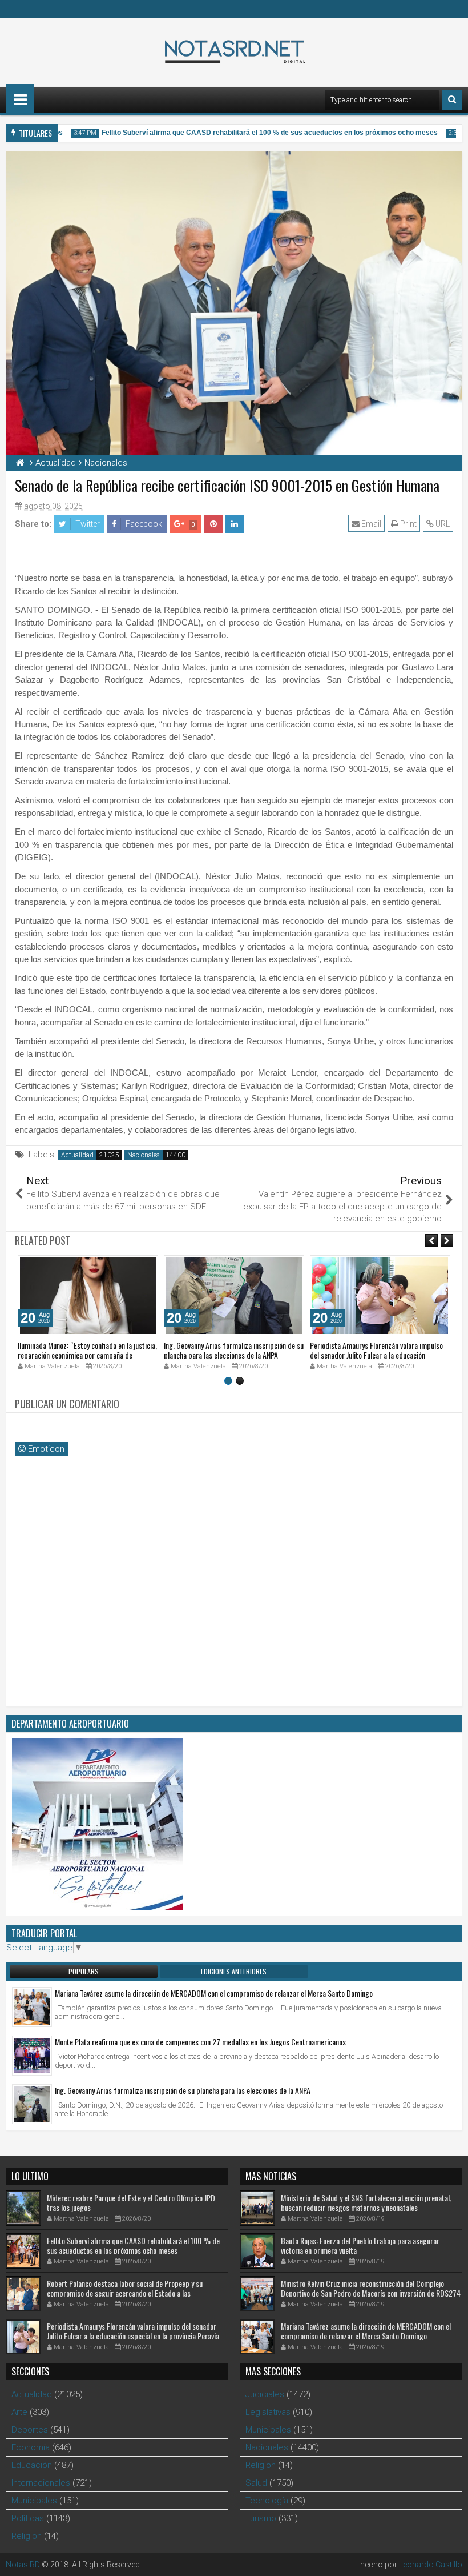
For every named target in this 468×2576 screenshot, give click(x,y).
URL (442, 524)
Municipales (34, 2501)
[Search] (452, 100)
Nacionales (144, 1155)
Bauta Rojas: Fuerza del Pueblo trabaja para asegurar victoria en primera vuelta (360, 2245)
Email (370, 524)
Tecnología (267, 2501)
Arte (19, 2412)
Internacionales (41, 2483)
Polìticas (28, 2518)
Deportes (30, 2430)
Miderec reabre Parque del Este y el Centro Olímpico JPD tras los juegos (131, 2202)
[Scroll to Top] (451, 2559)
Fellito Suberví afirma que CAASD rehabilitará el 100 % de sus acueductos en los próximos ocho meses (254, 133)
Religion (27, 2536)
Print (408, 524)
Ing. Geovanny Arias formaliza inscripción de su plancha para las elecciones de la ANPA (234, 1350)
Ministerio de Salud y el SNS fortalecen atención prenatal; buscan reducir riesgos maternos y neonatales (366, 2202)
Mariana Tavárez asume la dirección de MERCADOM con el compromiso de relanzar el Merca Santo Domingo (214, 1993)
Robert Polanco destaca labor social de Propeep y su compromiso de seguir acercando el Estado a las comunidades (125, 2293)
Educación (32, 2465)
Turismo (261, 2518)
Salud (256, 2483)
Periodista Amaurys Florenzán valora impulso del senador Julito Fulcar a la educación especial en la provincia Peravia (376, 1355)
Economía (31, 2447)
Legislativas (268, 2412)
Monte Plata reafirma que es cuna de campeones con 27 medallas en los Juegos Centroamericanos (200, 2042)
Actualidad (77, 1155)
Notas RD (23, 2565)
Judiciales (265, 2394)
